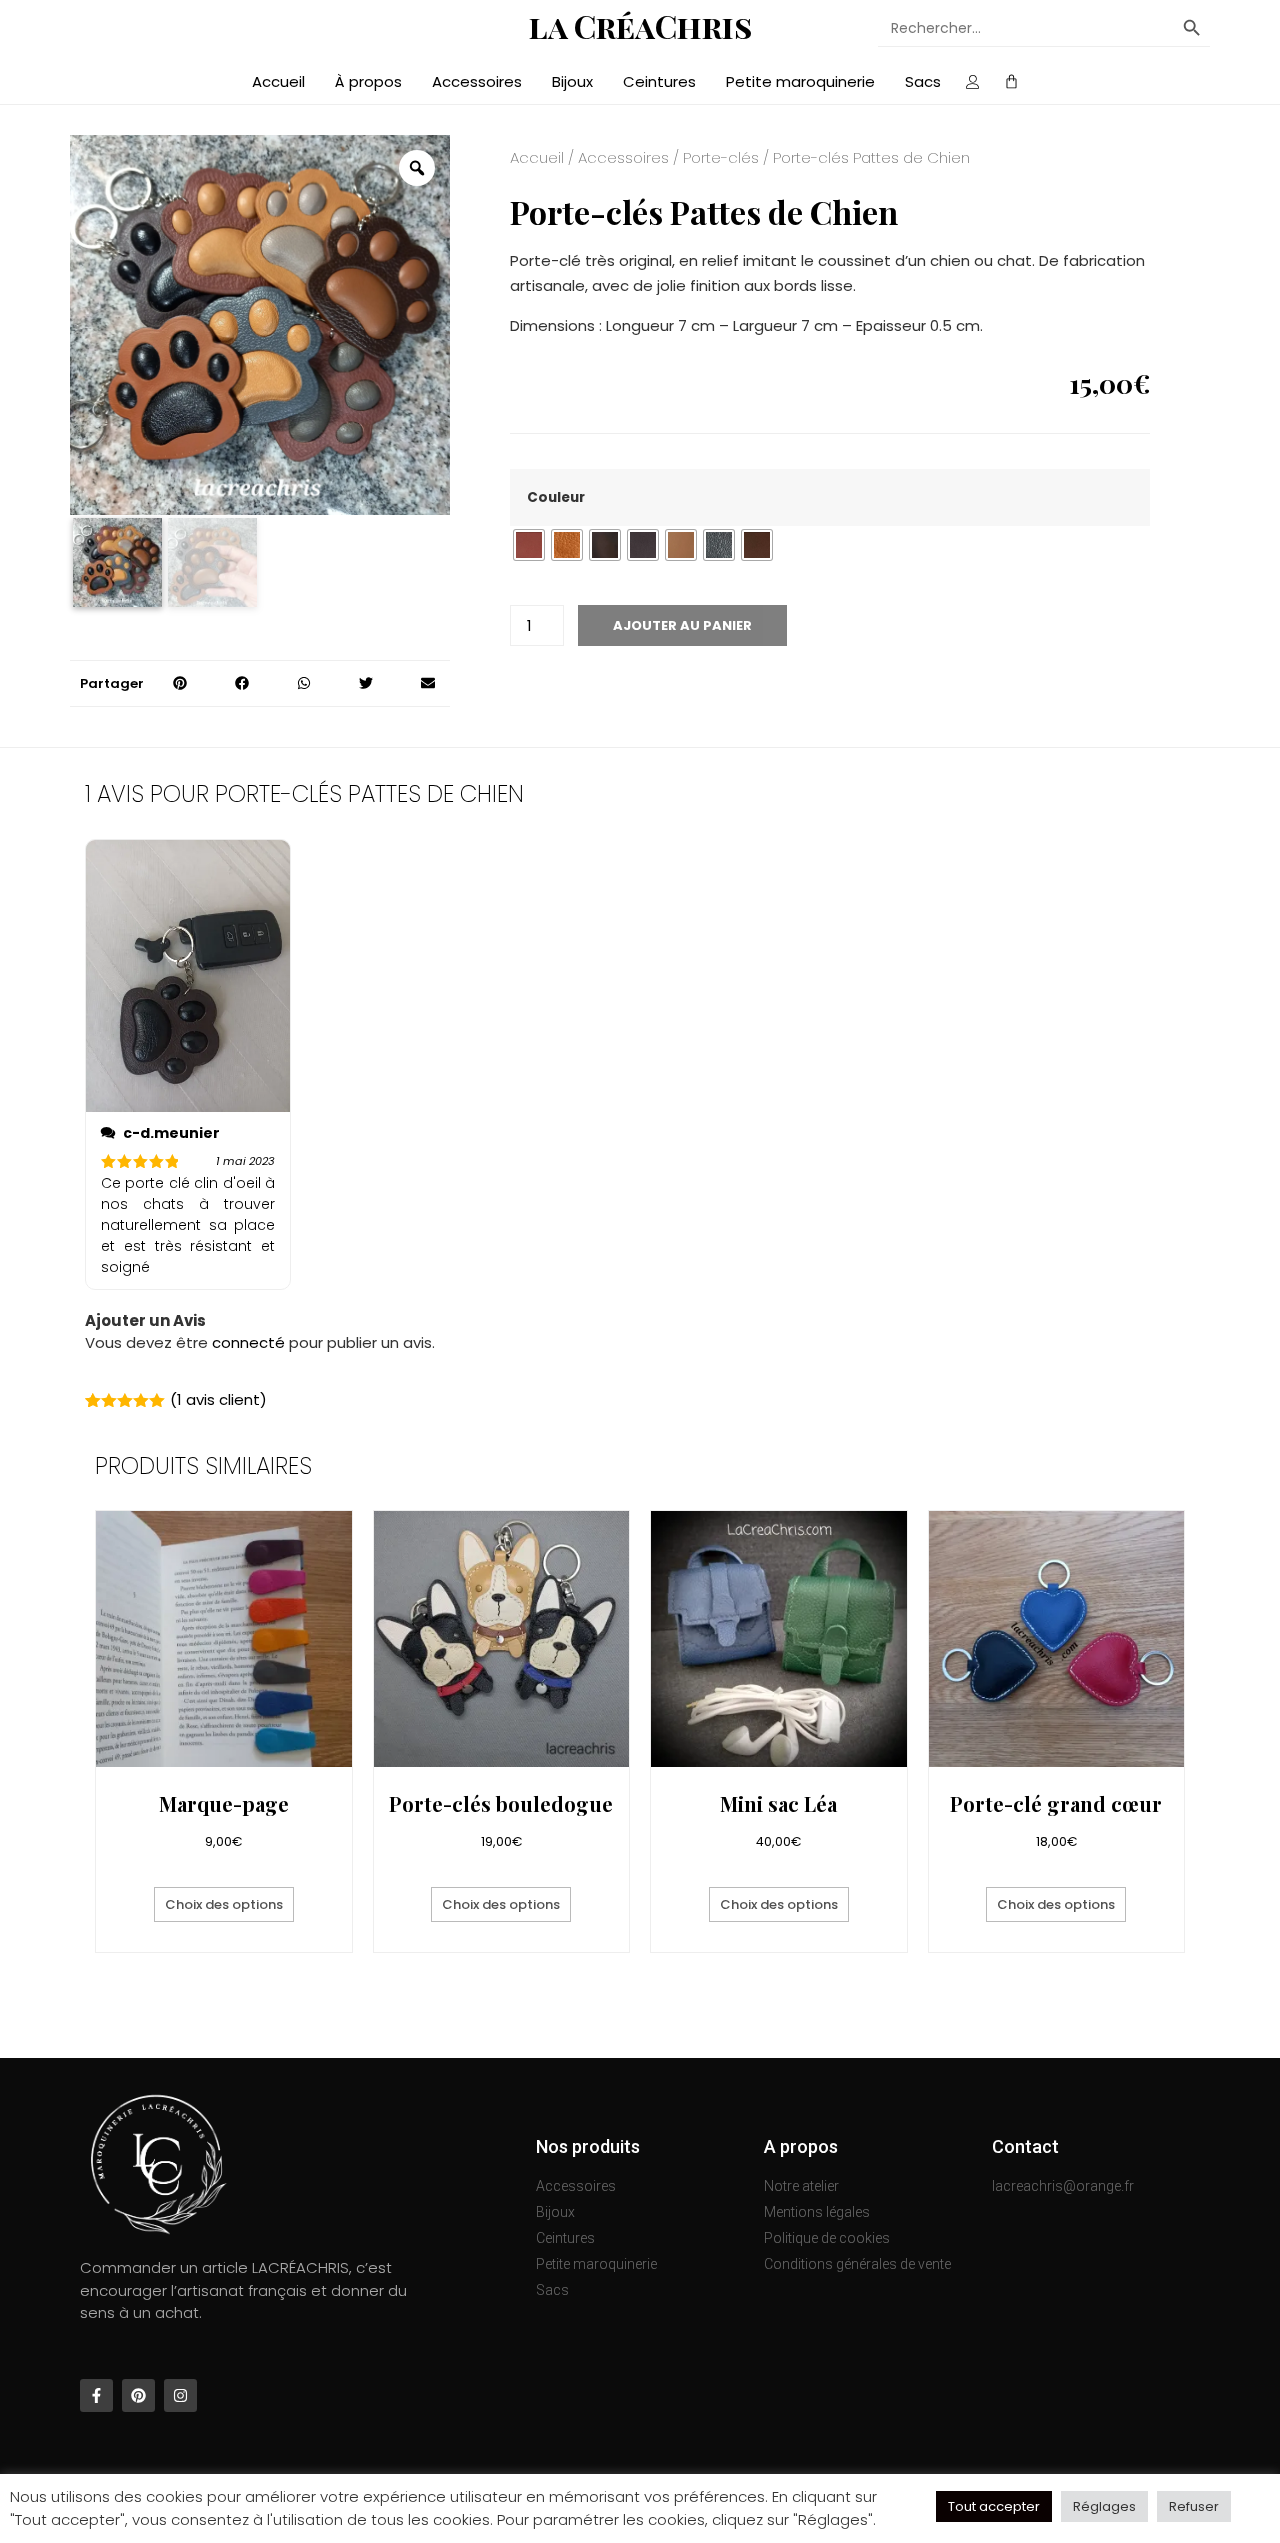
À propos (368, 81)
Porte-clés (721, 157)
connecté (248, 1342)
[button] (179, 683)
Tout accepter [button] (994, 2506)
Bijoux (572, 81)
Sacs (923, 81)
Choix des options (224, 1904)
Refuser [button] (1194, 2506)
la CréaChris (640, 25)
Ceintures (659, 81)
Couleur (556, 498)
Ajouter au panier (682, 625)
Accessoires (477, 81)
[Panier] (1011, 83)
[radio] (529, 545)
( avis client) (218, 1399)
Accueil (278, 81)
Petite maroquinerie (800, 81)
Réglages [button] (1104, 2506)
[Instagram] (180, 2395)
